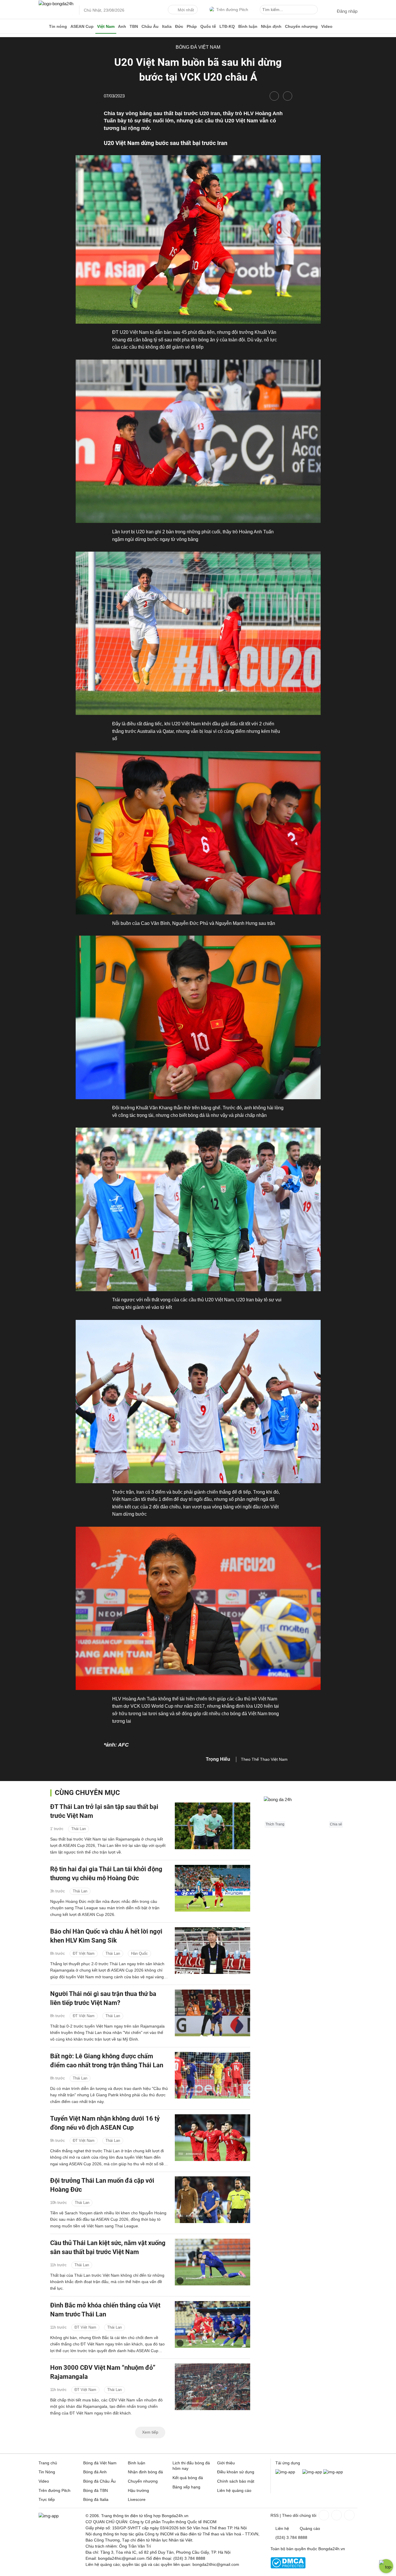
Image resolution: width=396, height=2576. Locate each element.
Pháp (192, 26)
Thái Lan (79, 1828)
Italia (167, 26)
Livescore (137, 2499)
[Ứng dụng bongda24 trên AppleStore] (333, 2472)
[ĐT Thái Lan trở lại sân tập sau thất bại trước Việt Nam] (212, 1826)
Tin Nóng (47, 2472)
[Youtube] (349, 2515)
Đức (179, 26)
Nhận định (271, 26)
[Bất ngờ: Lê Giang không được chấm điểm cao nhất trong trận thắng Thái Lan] (212, 2075)
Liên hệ (282, 2528)
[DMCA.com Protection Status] (288, 2567)
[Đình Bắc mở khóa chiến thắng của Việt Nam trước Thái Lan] (212, 2324)
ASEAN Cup (82, 26)
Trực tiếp (47, 2499)
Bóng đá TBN (96, 2490)
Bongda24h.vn (332, 2549)
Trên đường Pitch (232, 10)
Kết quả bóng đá (188, 2478)
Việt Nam (106, 26)
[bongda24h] (43, 26)
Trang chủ (48, 2463)
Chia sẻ (336, 1824)
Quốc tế (208, 26)
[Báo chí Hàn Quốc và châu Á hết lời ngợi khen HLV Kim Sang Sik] (212, 1951)
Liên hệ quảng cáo (234, 2490)
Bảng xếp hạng (186, 2487)
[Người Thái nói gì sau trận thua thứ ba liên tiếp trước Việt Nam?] (212, 2013)
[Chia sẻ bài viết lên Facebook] (274, 96)
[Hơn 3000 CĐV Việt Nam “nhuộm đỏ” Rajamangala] (212, 2387)
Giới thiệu (226, 2463)
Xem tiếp (150, 2432)
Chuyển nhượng (301, 26)
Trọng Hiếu (218, 1759)
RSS (275, 2515)
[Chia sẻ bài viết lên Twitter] (288, 96)
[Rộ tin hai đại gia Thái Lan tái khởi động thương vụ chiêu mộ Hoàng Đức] (212, 1888)
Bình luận (248, 26)
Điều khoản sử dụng (236, 2472)
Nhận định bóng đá (145, 2472)
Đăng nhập (347, 11)
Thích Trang (275, 1824)
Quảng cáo (310, 2528)
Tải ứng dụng (288, 2463)
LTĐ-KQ (227, 26)
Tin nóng (58, 26)
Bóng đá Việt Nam (198, 47)
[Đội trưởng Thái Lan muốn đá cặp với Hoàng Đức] (212, 2200)
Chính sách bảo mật (236, 2481)
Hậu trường (138, 2490)
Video (327, 26)
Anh (122, 26)
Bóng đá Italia (96, 2499)
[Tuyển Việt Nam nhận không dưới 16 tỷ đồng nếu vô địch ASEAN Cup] (212, 2138)
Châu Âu (150, 26)
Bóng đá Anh (95, 2472)
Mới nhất (186, 10)
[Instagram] (336, 2515)
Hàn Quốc (139, 1953)
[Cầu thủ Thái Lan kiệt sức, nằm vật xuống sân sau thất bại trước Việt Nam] (212, 2262)
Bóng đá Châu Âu (99, 2481)
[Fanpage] (323, 2515)
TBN (134, 26)
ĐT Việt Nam (84, 1953)
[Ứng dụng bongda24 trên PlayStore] (312, 2472)
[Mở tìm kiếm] (314, 10)
